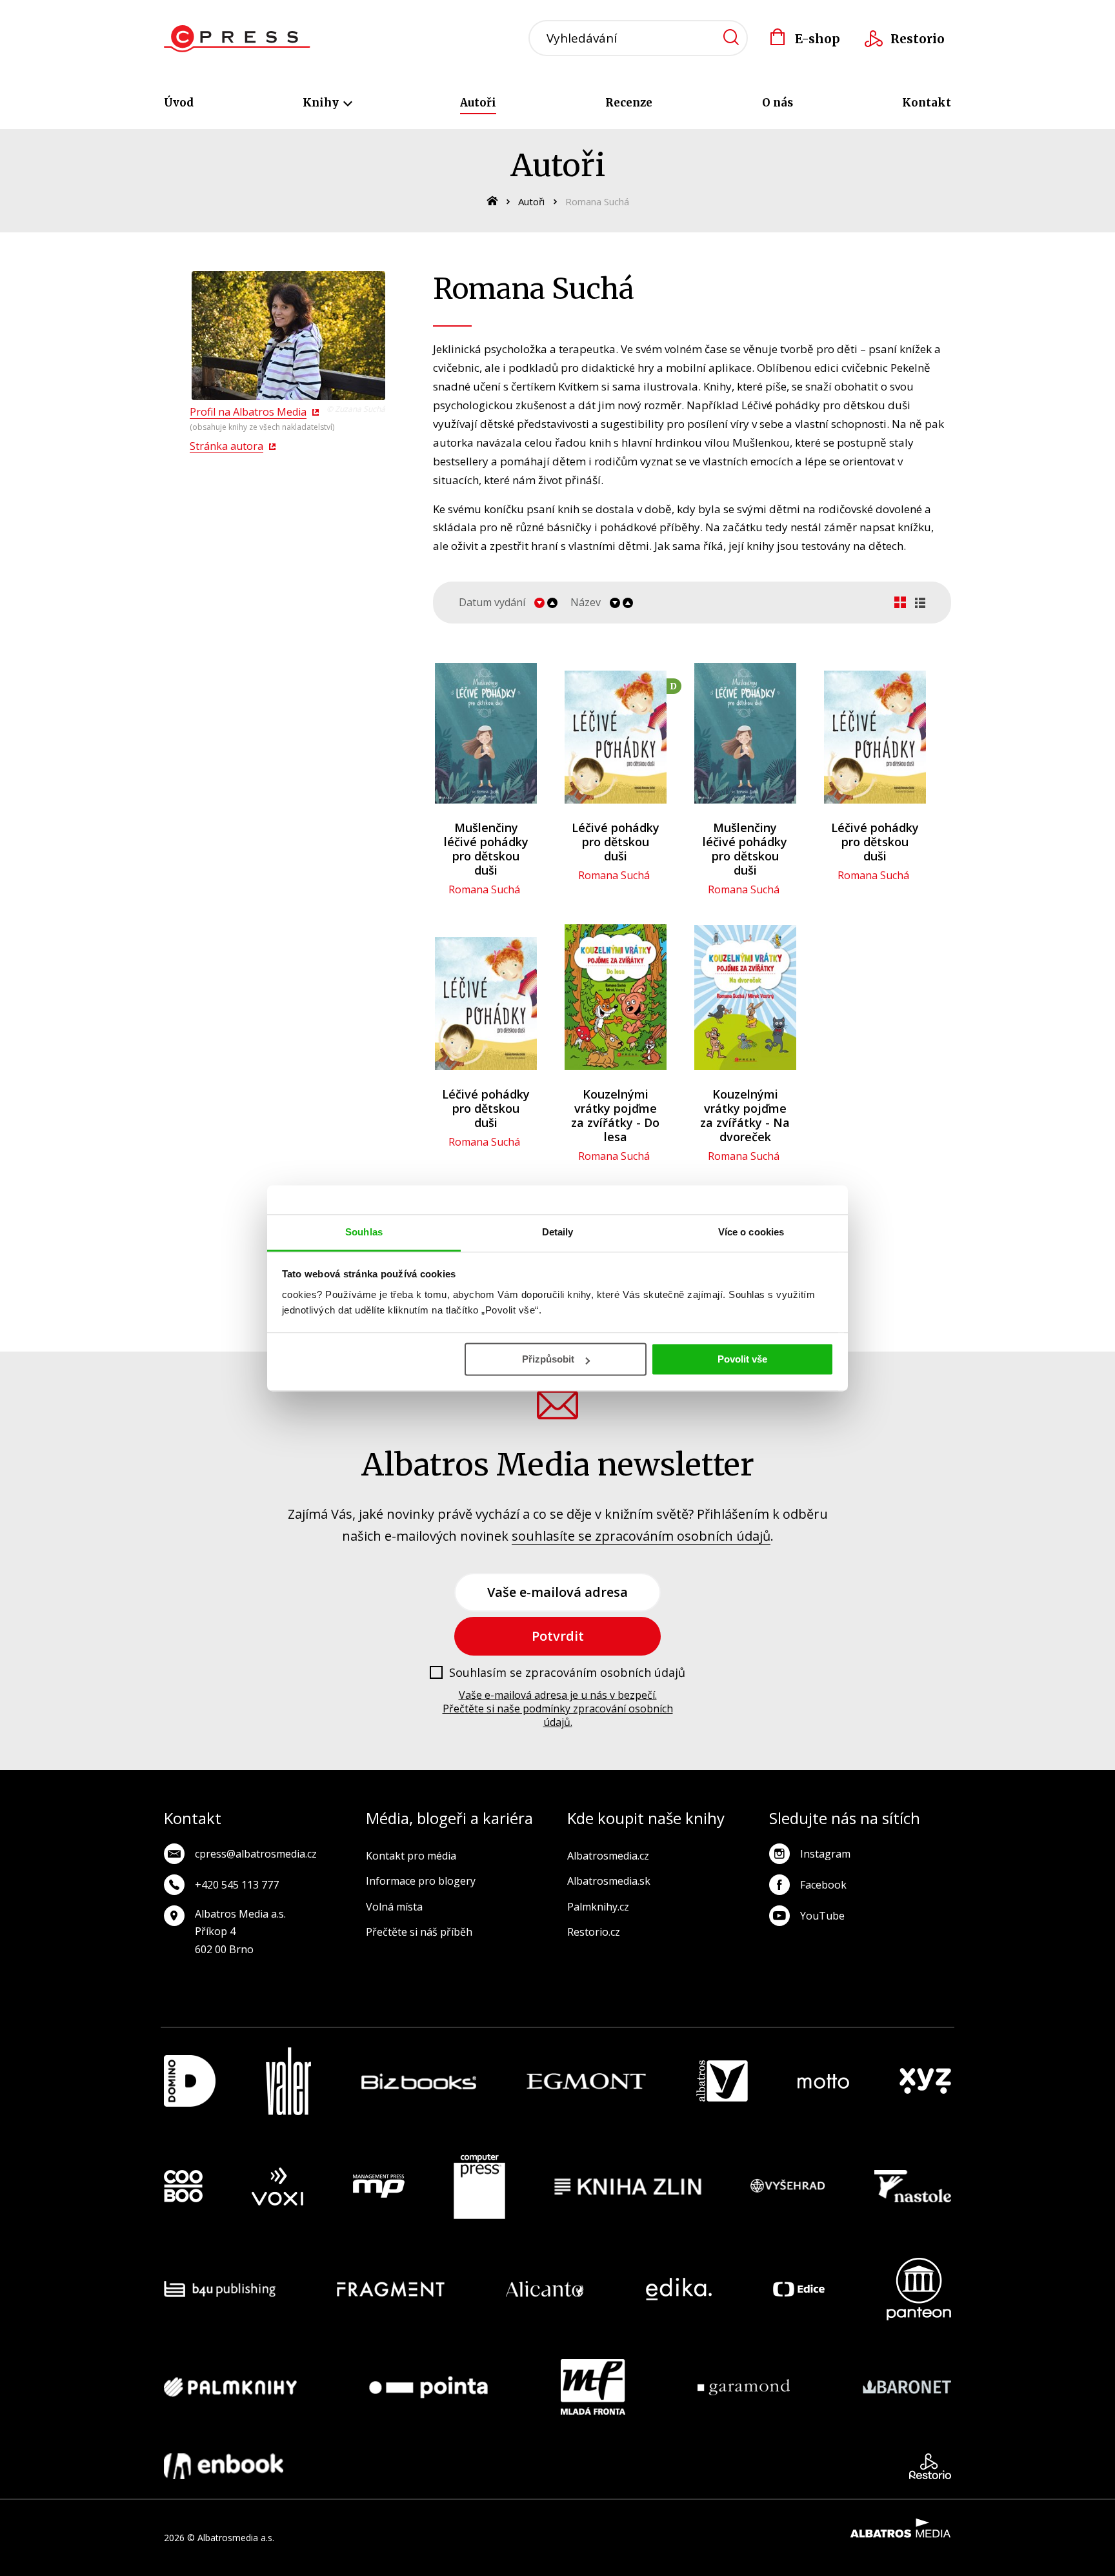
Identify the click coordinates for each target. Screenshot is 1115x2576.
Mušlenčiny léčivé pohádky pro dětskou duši (486, 849)
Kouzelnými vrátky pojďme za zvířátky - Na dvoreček (745, 1115)
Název (586, 603)
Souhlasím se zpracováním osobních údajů (567, 1673)
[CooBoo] (183, 2187)
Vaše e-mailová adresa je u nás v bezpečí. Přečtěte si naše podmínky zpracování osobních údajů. (558, 1709)
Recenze (629, 103)
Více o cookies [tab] (751, 1232)
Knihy (322, 103)
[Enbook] (224, 2466)
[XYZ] (925, 2081)
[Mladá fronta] (593, 2387)
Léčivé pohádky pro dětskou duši (616, 842)
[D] (615, 733)
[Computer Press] (479, 2187)
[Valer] (288, 2081)
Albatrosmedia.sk (609, 1881)
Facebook (823, 1885)
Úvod (179, 103)
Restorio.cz (594, 1932)
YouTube (822, 1916)
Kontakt (927, 103)
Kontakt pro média (411, 1856)
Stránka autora (226, 446)
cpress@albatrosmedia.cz (256, 1854)
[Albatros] (722, 2081)
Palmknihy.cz (598, 1907)
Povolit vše (742, 1359)
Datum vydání (492, 603)
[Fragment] (391, 2289)
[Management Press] (379, 2187)
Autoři (478, 103)
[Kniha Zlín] (628, 2187)
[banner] (237, 39)
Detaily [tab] (558, 1232)
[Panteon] (919, 2289)
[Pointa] (428, 2387)
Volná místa (394, 1907)
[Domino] (190, 2081)
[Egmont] (586, 2081)
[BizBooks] (419, 2081)
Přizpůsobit (548, 1359)
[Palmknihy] (230, 2387)
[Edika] (679, 2289)
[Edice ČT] (799, 2289)
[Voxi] (277, 2187)
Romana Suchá (484, 889)
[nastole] (913, 2187)
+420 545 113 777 (237, 1885)
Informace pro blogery (421, 1881)
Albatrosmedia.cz (608, 1856)
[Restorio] (930, 2466)
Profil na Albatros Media (248, 412)
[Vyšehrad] (788, 2187)
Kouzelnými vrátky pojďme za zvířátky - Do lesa (615, 1115)
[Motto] (823, 2081)
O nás (778, 103)
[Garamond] (744, 2387)
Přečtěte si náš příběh (419, 1932)
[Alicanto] (545, 2289)
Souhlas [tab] (364, 1232)
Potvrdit (558, 1636)
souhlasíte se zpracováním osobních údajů (641, 1536)
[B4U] (220, 2289)
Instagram (825, 1854)
